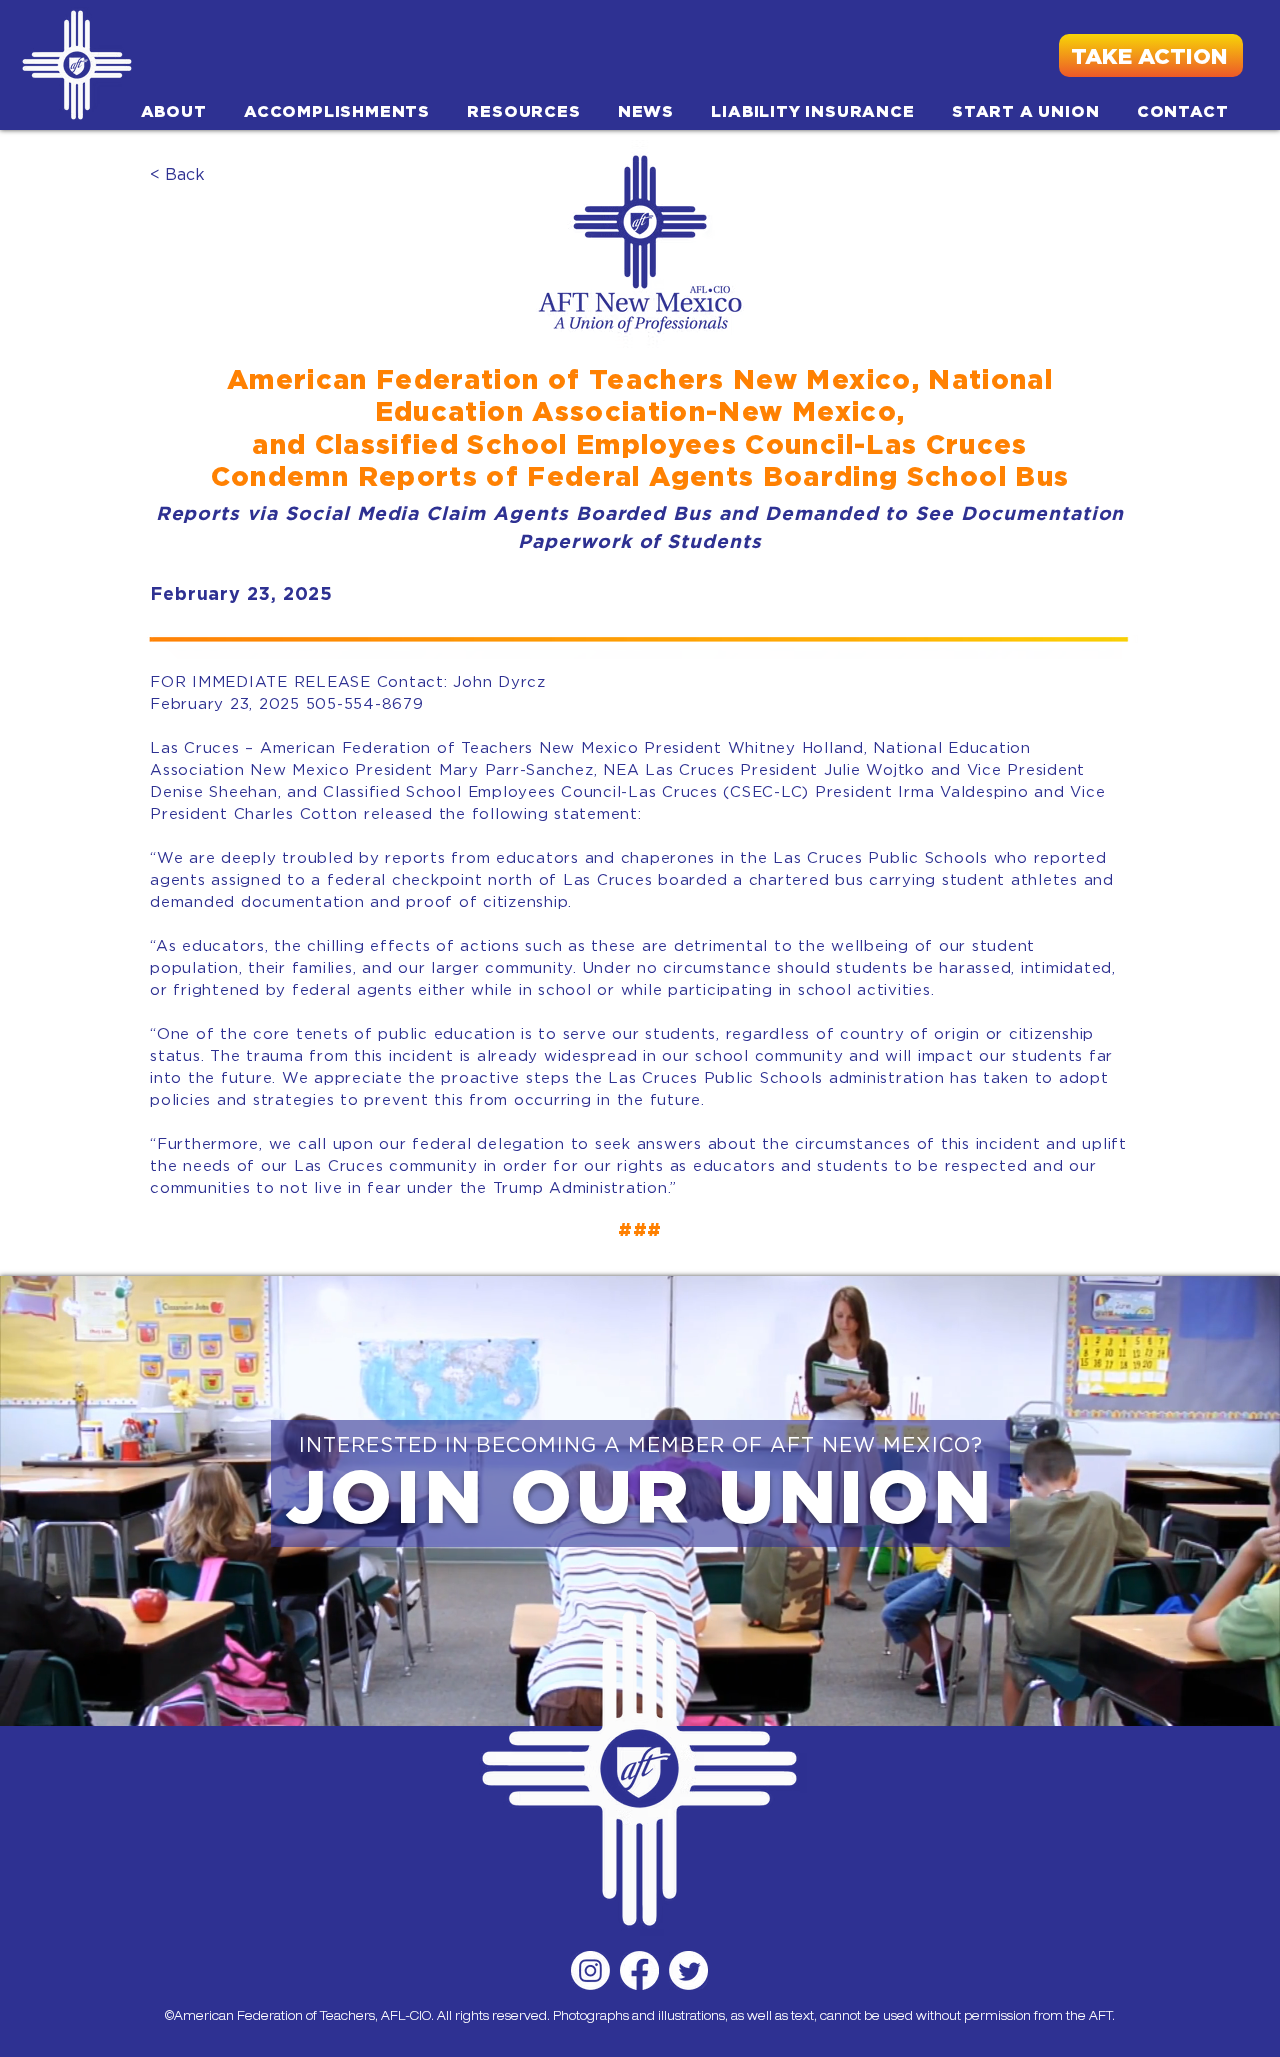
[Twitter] (688, 1970)
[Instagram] (590, 1970)
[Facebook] (639, 1970)
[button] (173, 111)
